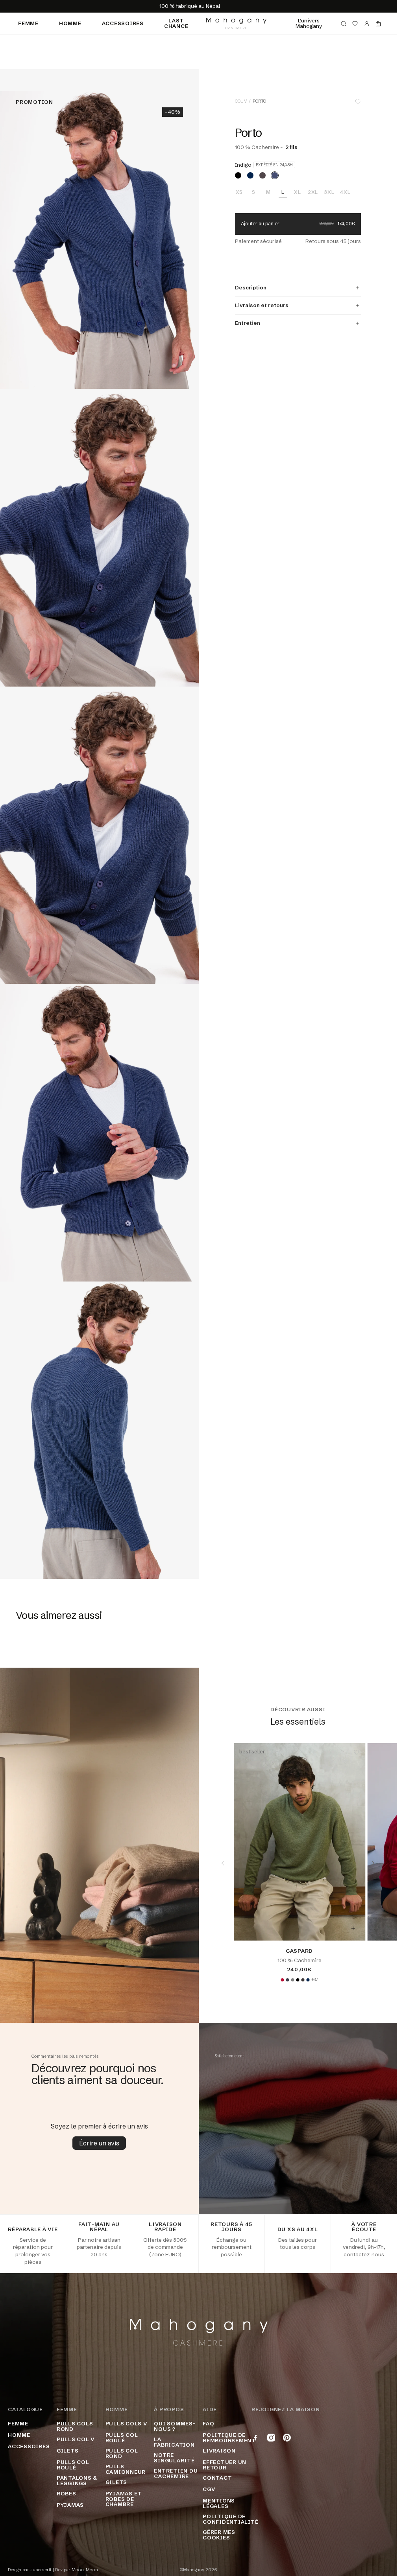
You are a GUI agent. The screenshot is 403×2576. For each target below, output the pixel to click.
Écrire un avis (99, 2143)
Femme (28, 23)
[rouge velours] (282, 1980)
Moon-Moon (85, 2570)
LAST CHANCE (176, 23)
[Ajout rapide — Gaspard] (353, 1928)
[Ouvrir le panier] (378, 24)
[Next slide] (373, 1863)
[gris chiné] (292, 1980)
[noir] (238, 175)
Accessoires (123, 23)
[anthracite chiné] (303, 1980)
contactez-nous (364, 2254)
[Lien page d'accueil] (236, 23)
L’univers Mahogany (309, 23)
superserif (41, 2570)
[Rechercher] (344, 24)
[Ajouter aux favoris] (358, 102)
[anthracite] (287, 1980)
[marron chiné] (263, 175)
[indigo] (275, 175)
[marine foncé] (250, 175)
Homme (70, 23)
